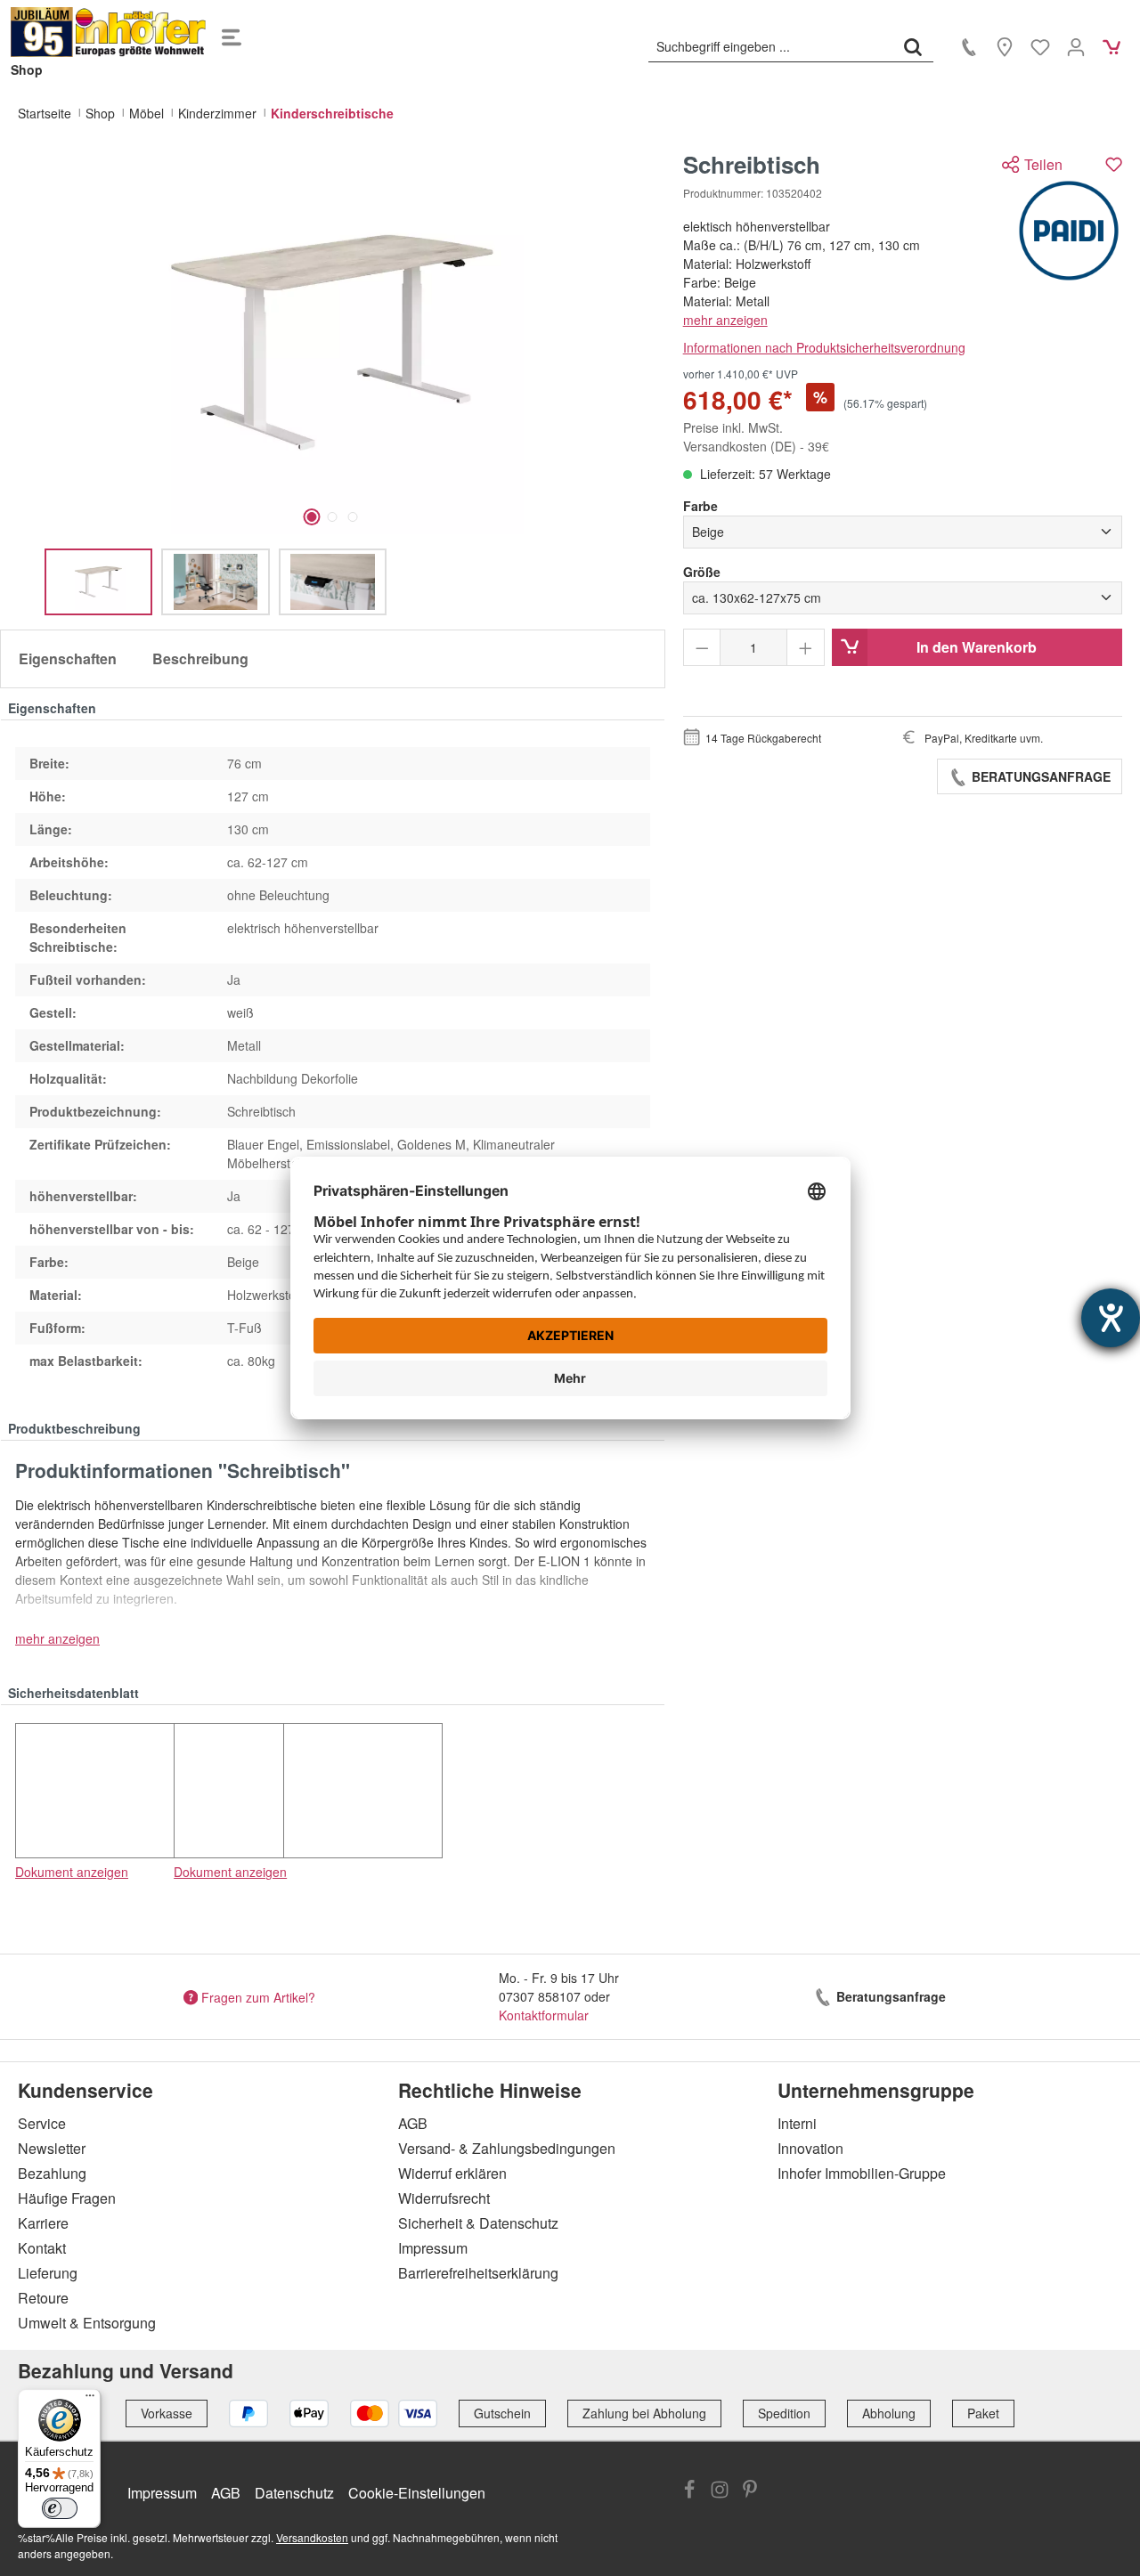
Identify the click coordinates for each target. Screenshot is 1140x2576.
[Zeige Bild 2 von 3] (332, 517)
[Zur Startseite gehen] (109, 32)
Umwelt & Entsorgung (87, 2323)
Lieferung (48, 2273)
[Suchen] (913, 46)
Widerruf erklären (452, 2173)
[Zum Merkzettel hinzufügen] (1114, 164)
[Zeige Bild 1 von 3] (311, 517)
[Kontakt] (969, 46)
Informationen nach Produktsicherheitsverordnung (824, 347)
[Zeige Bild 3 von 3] (352, 517)
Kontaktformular (544, 2015)
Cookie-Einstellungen (417, 2493)
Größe (702, 572)
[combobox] (771, 46)
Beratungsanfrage (1039, 776)
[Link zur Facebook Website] (689, 2491)
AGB (413, 2123)
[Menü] (232, 32)
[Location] (1005, 46)
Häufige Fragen (67, 2198)
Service (42, 2123)
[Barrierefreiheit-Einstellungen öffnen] (1111, 1318)
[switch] (60, 2508)
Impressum (433, 2248)
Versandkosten (312, 2537)
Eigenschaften (68, 658)
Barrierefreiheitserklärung (478, 2273)
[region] (333, 383)
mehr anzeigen (725, 320)
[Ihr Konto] (1076, 46)
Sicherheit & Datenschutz (478, 2223)
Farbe (700, 506)
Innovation (810, 2148)
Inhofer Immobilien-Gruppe (862, 2173)
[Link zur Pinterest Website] (750, 2491)
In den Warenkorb (977, 647)
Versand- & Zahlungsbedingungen (507, 2148)
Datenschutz (294, 2493)
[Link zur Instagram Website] (720, 2491)
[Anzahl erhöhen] (806, 647)
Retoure (43, 2298)
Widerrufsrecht (444, 2198)
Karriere (43, 2223)
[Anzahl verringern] (702, 647)
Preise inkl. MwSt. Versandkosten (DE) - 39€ (756, 437)
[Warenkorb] (1111, 46)
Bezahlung (52, 2173)
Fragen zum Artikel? (258, 1996)
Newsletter (52, 2148)
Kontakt (42, 2248)
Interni (797, 2123)
